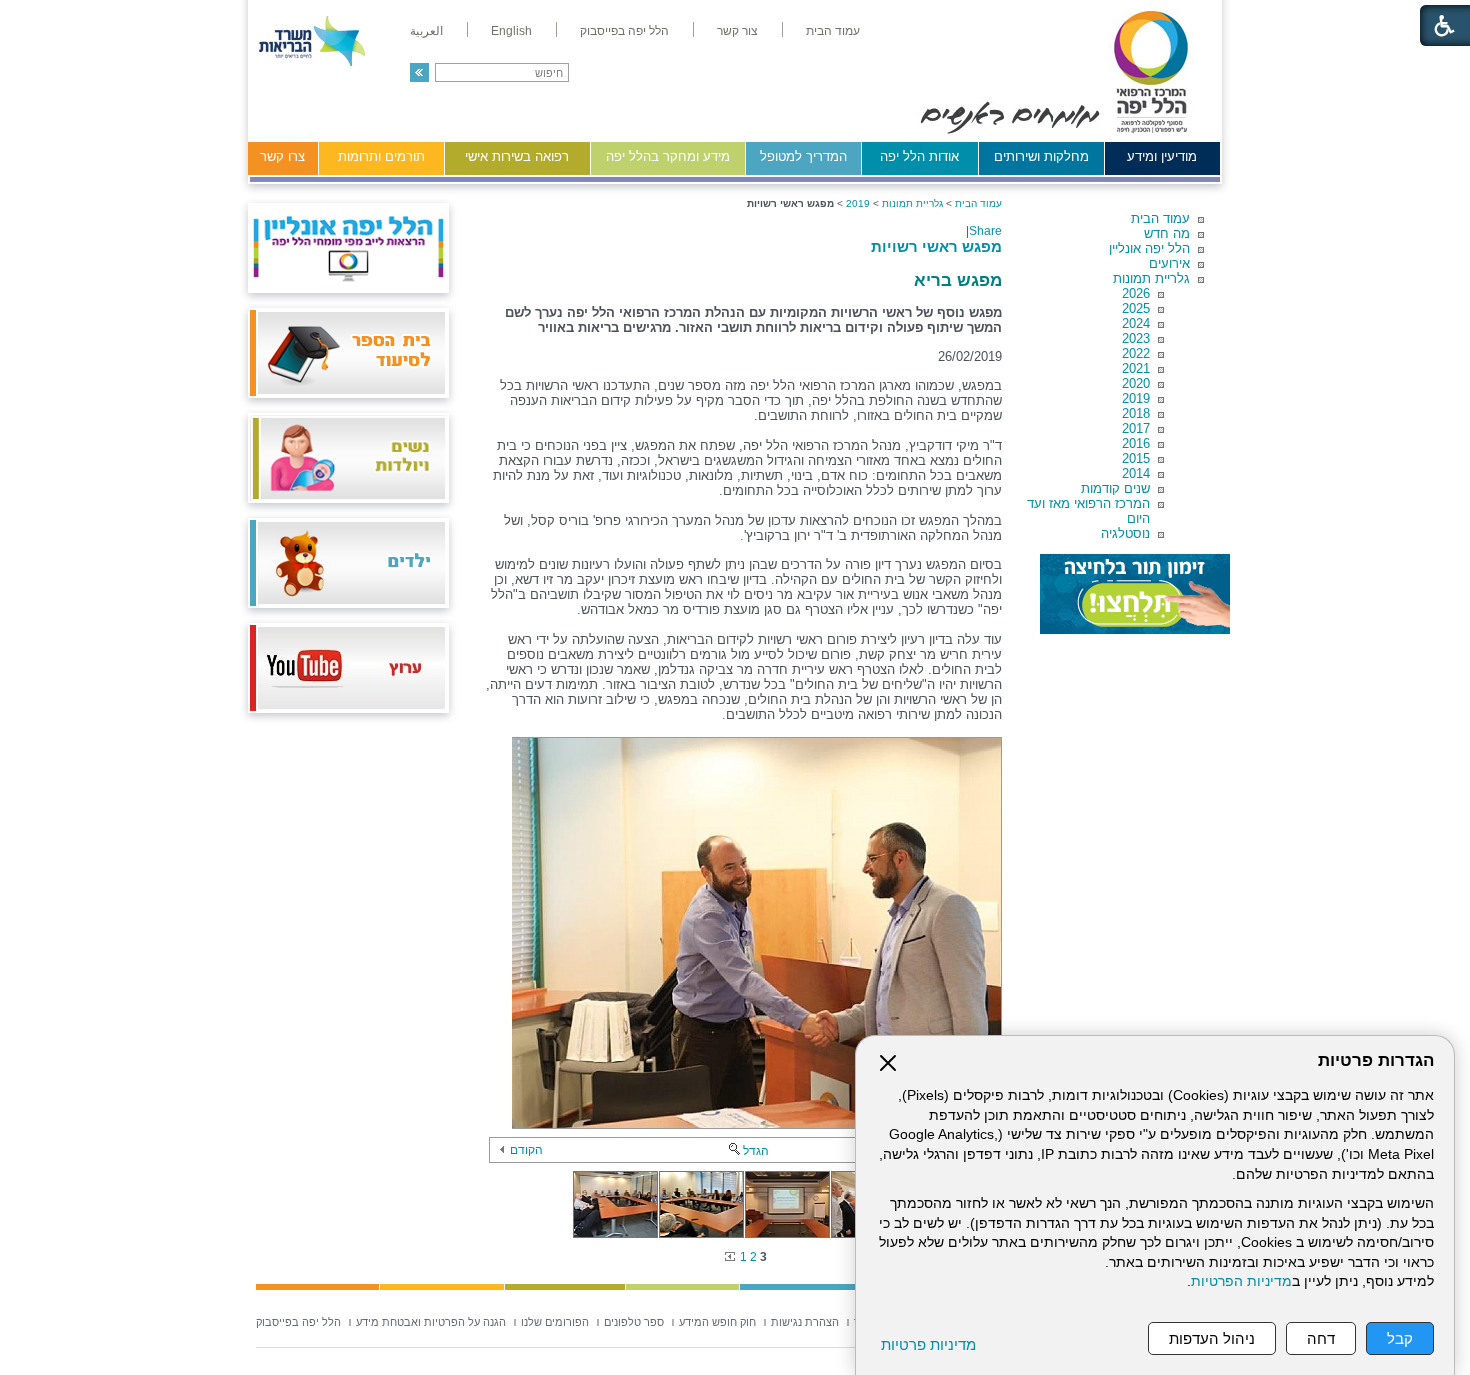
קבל (1400, 1338)
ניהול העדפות (1212, 1338)
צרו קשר (282, 156)
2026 (1136, 293)
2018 (1136, 413)
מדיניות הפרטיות (1241, 1281)
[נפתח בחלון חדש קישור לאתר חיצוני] (1135, 594)
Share (985, 231)
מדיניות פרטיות (928, 1344)
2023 (1136, 338)
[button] (419, 72)
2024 (1136, 323)
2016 (1136, 443)
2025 (1136, 308)
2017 (1136, 428)
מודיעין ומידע (1162, 156)
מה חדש (1167, 233)
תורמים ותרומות (381, 156)
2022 (1136, 353)
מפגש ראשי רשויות (936, 246)
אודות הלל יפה (919, 156)
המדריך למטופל (803, 156)
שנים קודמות (1115, 488)
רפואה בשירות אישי (517, 156)
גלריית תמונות (1151, 278)
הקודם (526, 1150)
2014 (1136, 473)
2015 (1136, 458)
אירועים (1169, 263)
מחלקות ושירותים (1041, 156)
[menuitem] (833, 31)
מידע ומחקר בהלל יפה (668, 156)
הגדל (756, 1151)
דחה (1321, 1338)
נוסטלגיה (1125, 533)
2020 (1136, 383)
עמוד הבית (1160, 218)
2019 (1136, 398)
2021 (1136, 368)
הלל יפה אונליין (1149, 248)
